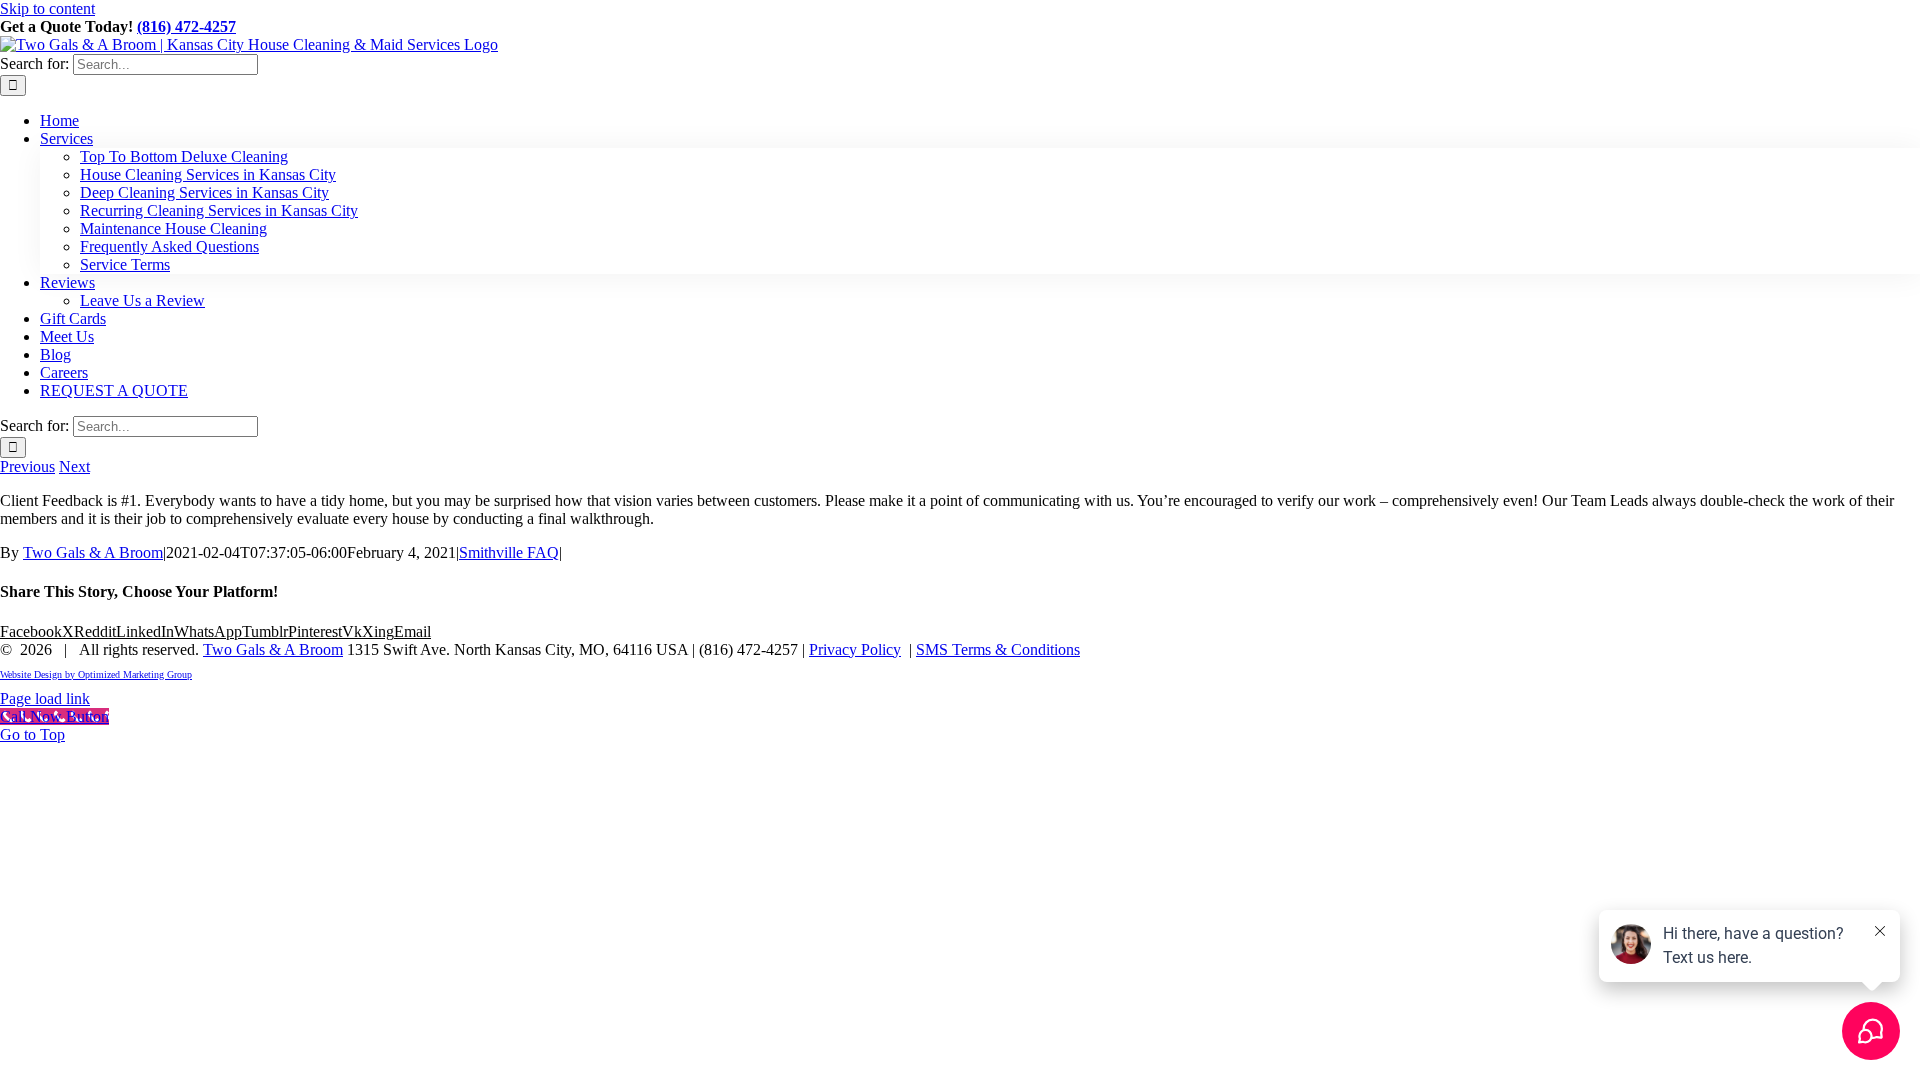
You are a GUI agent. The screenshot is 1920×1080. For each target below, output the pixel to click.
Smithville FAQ (509, 552)
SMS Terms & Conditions (998, 649)
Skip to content (47, 8)
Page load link (45, 698)
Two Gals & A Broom (93, 552)
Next (74, 466)
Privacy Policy (855, 649)
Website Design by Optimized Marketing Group (96, 674)
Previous (27, 466)
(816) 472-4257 (186, 26)
